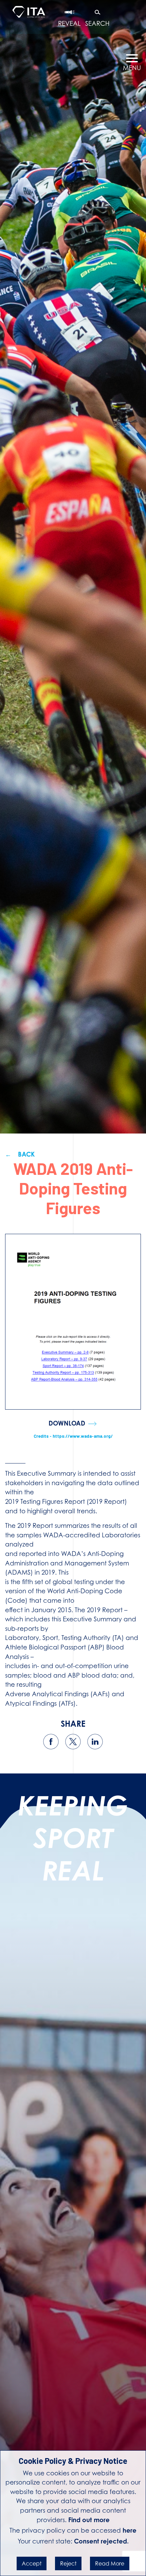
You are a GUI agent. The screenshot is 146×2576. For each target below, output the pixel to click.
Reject (68, 2563)
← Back (20, 1154)
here (130, 2530)
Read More (110, 2563)
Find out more (89, 2520)
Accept (32, 2563)
